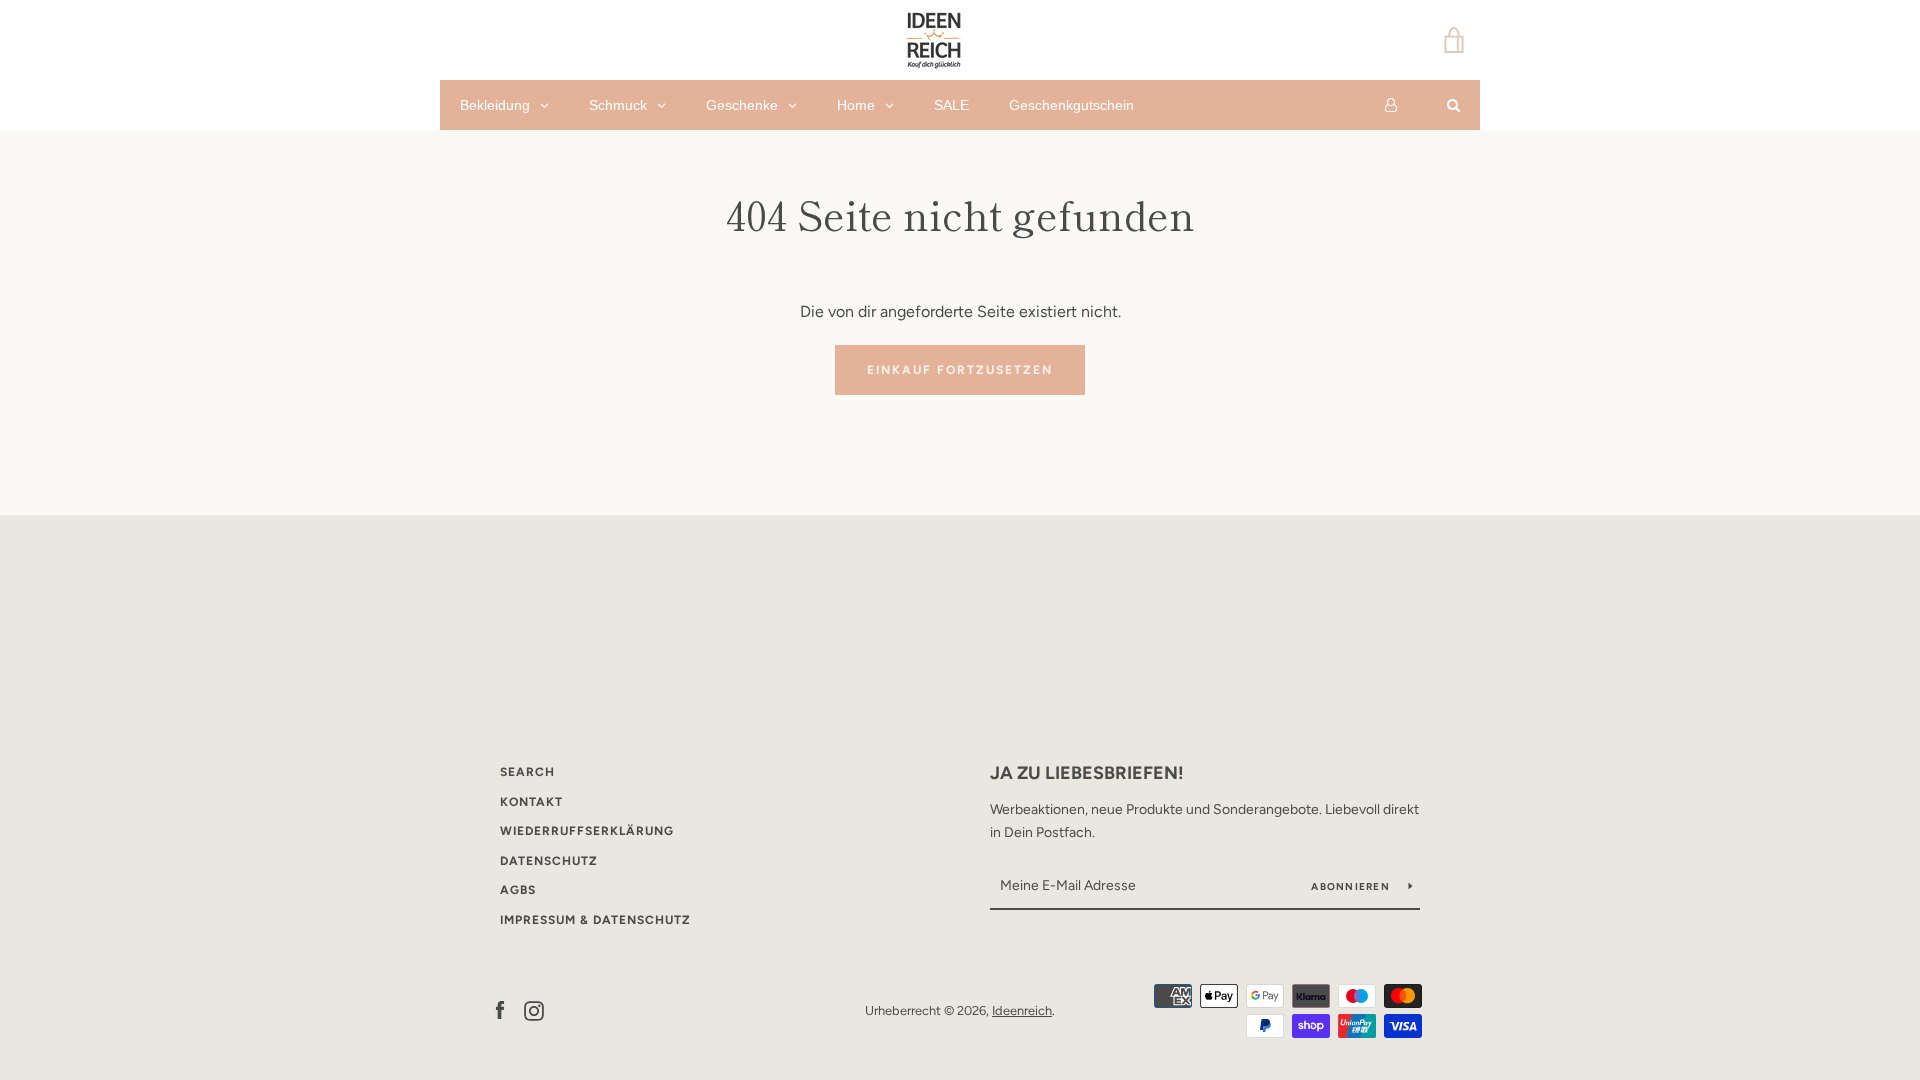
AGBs (518, 890)
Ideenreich (1022, 1010)
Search (527, 772)
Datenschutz (549, 861)
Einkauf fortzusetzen (960, 370)
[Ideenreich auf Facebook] (500, 1009)
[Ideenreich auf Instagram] (534, 1009)
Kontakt (531, 802)
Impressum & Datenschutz (595, 920)
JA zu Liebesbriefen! (1087, 773)
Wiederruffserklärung (587, 831)
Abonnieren (1352, 886)
